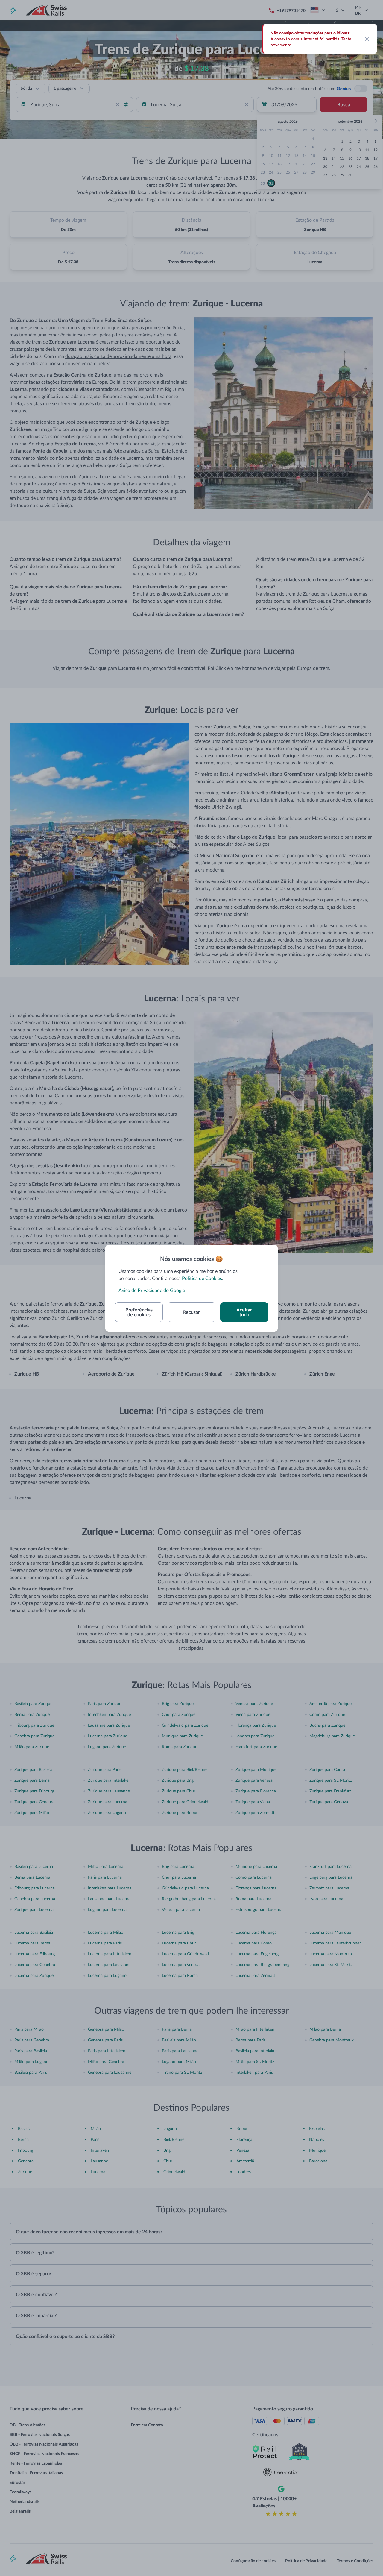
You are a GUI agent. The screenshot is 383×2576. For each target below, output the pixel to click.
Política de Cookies (202, 1278)
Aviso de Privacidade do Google (152, 1290)
